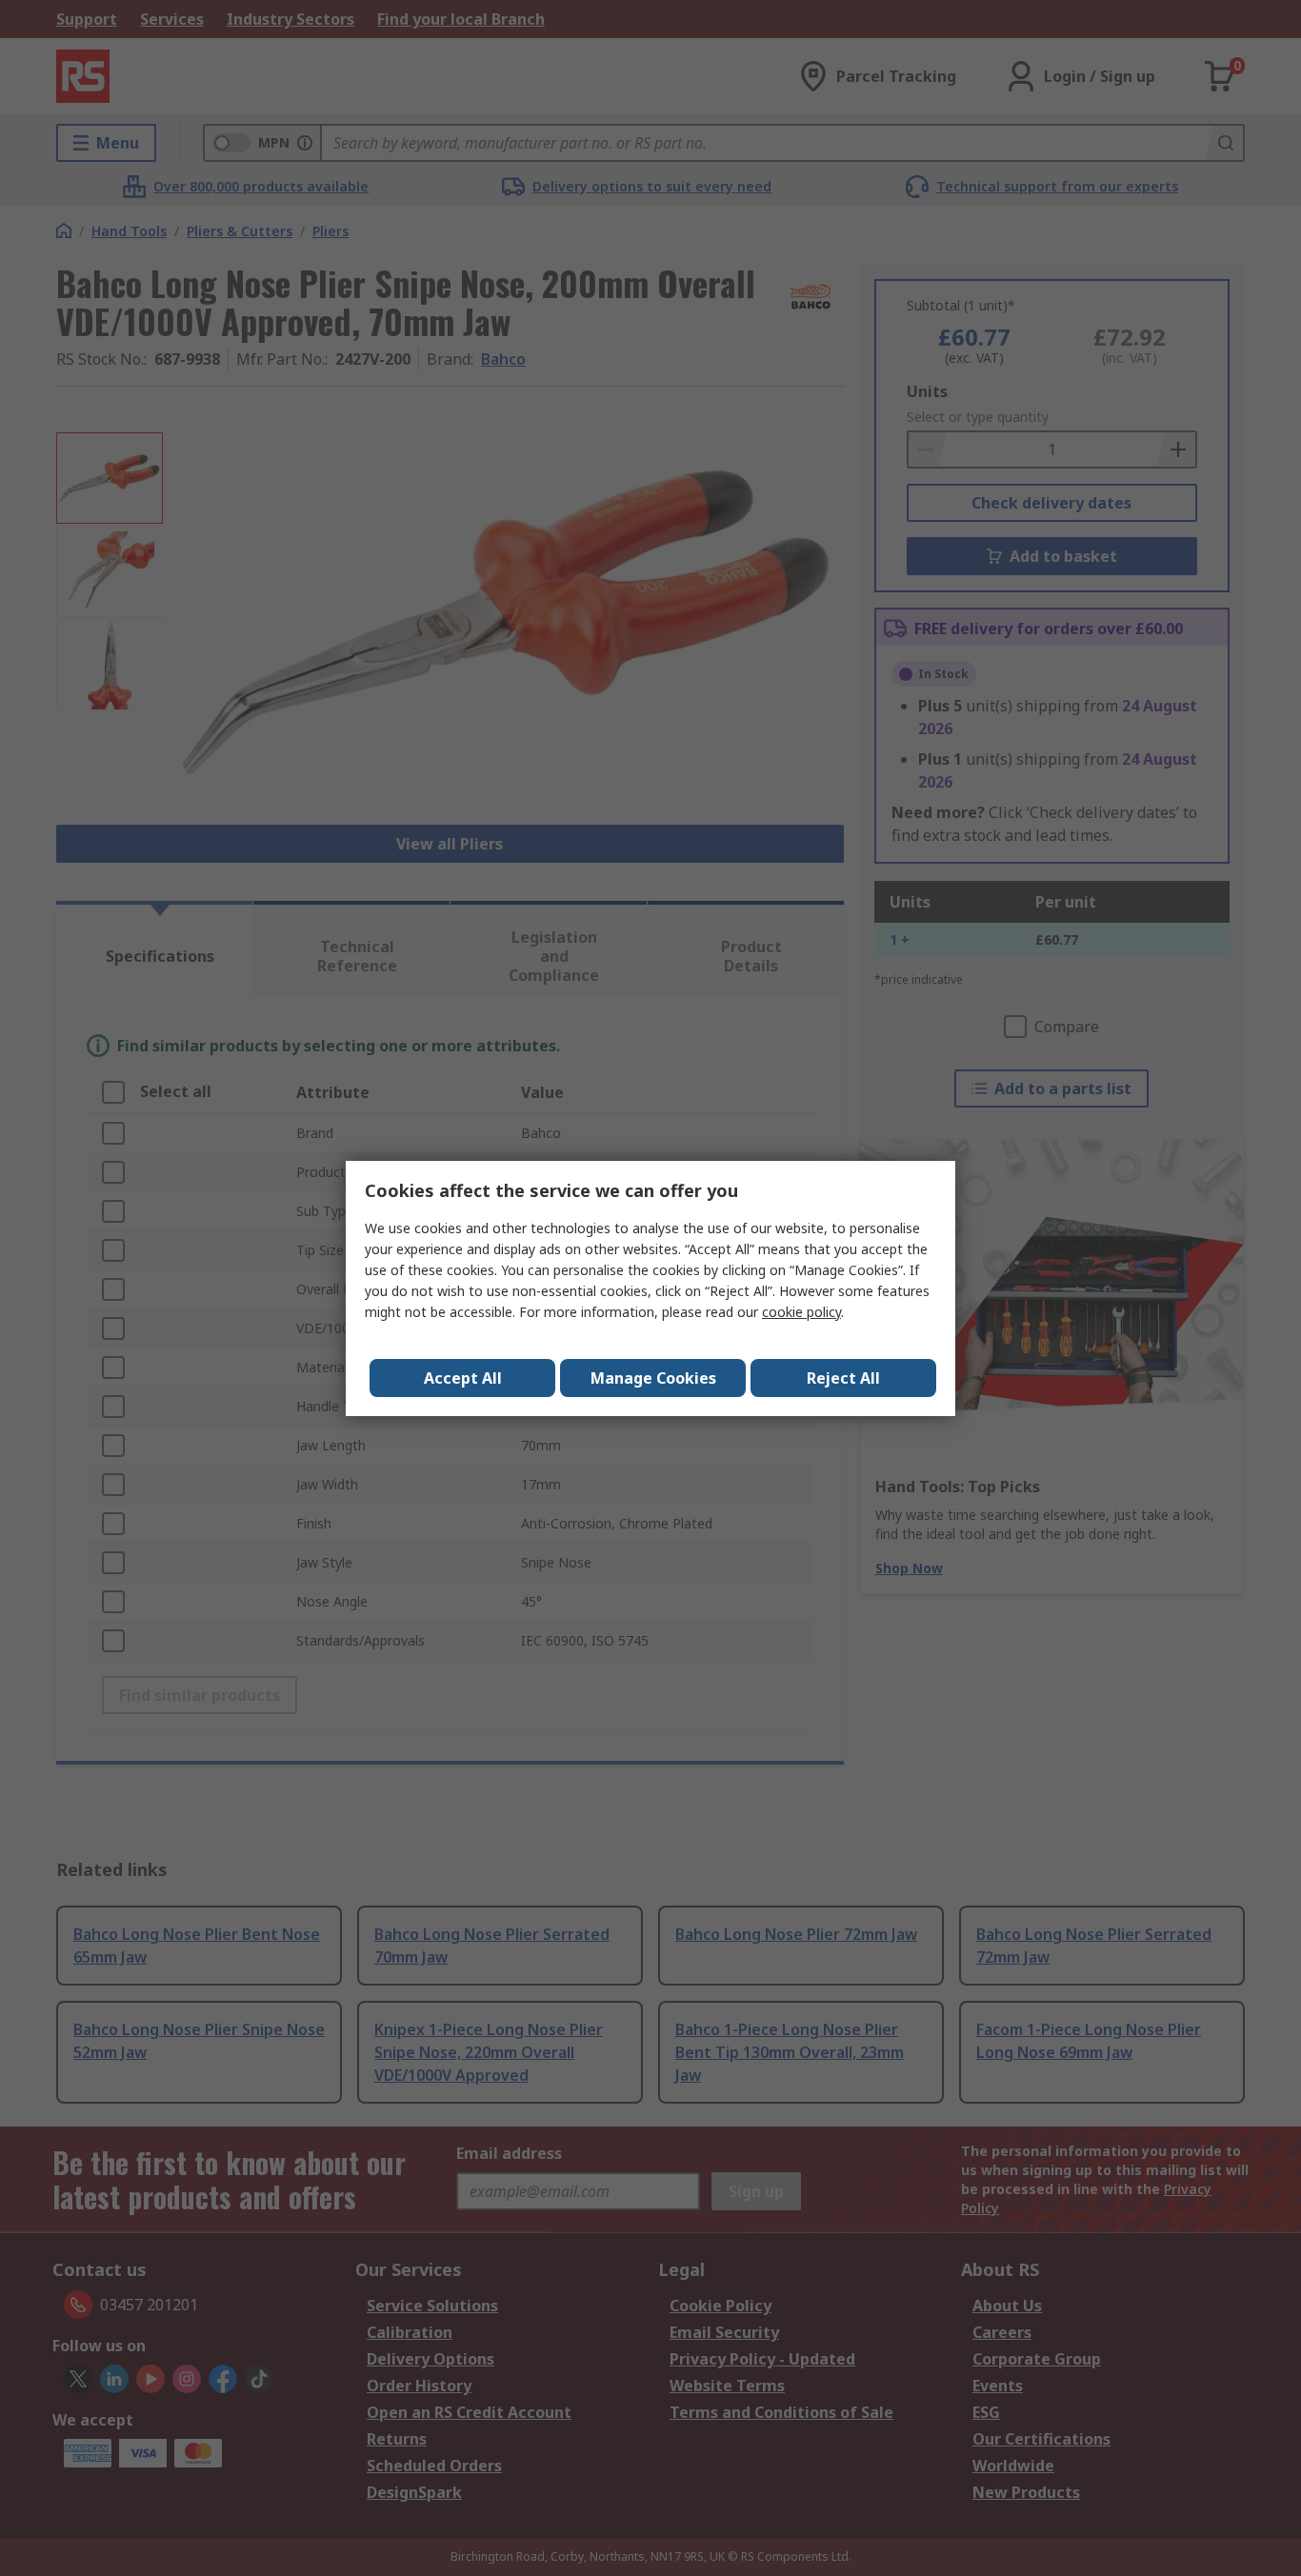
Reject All (843, 1378)
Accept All (463, 1378)
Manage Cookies (653, 1378)
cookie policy (801, 1312)
